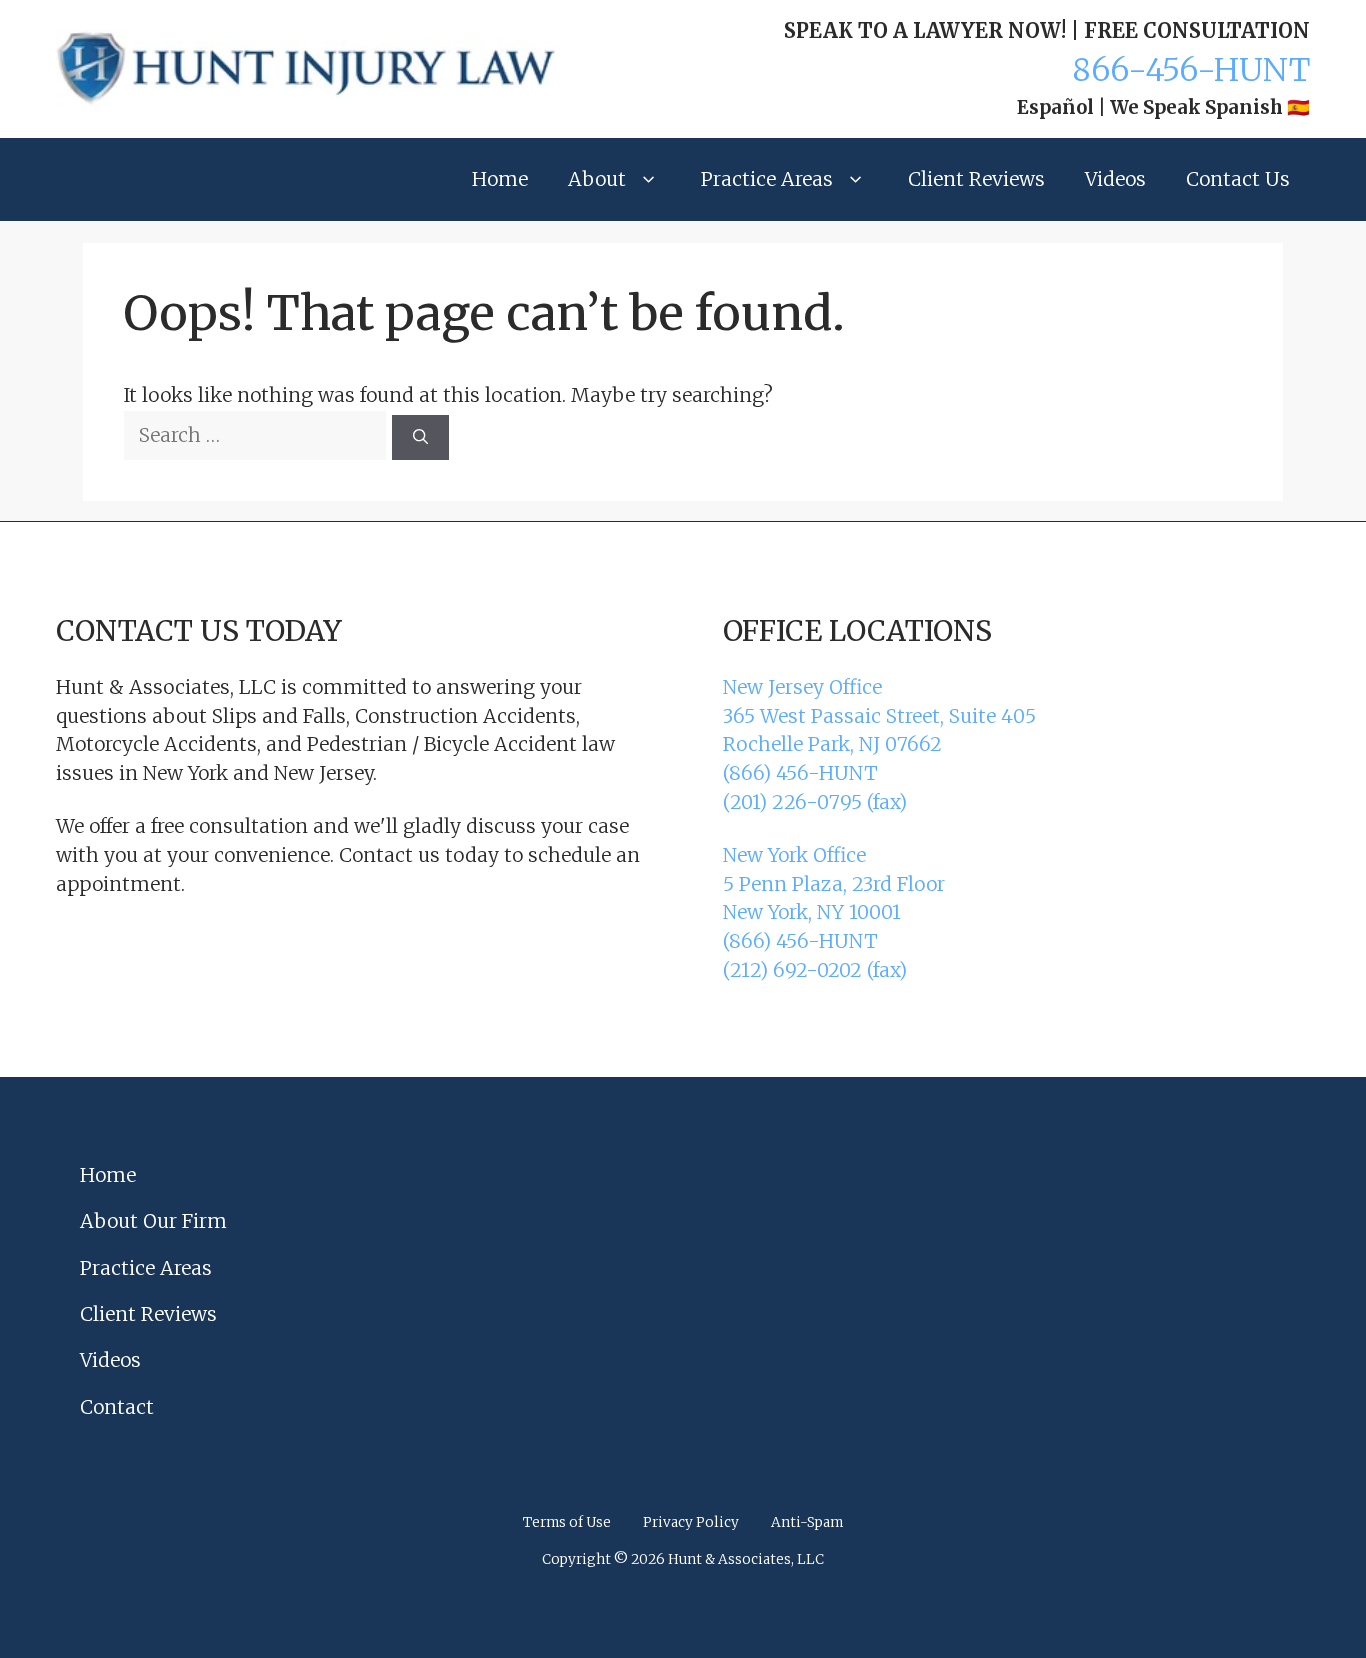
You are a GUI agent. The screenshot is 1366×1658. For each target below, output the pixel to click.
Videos (1115, 179)
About (597, 179)
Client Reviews (976, 179)
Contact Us (1238, 179)
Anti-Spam (807, 1522)
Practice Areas (767, 179)
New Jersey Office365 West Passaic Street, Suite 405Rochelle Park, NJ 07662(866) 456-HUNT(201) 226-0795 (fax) (879, 744)
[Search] (420, 437)
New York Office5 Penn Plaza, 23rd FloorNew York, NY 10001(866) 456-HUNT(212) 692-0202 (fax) (834, 912)
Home (500, 179)
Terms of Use (567, 1522)
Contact (117, 1407)
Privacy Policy (691, 1522)
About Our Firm (153, 1221)
